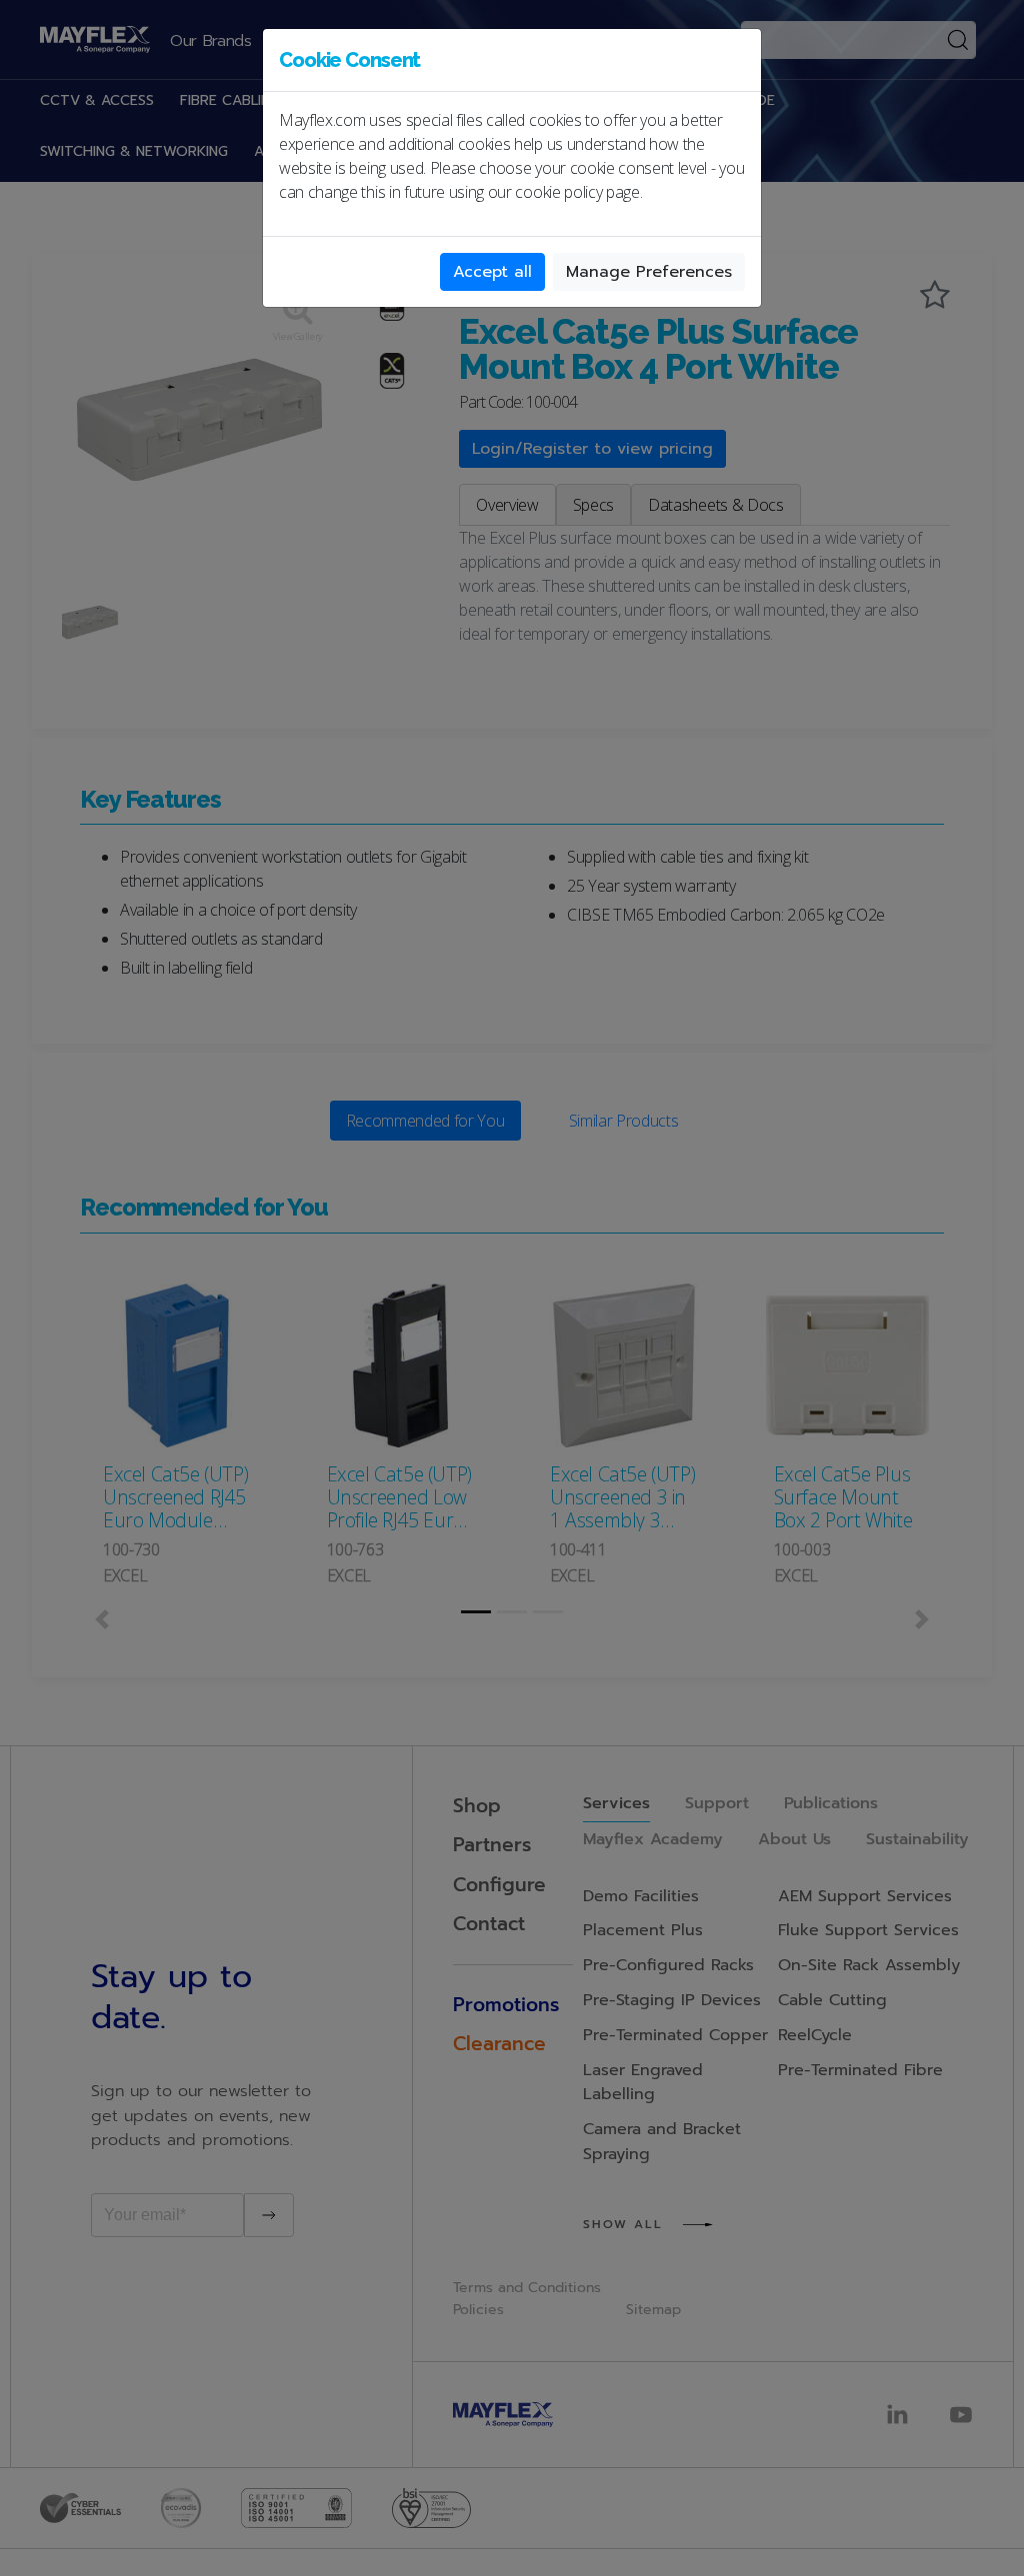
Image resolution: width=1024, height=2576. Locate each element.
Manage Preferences (649, 272)
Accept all (492, 272)
